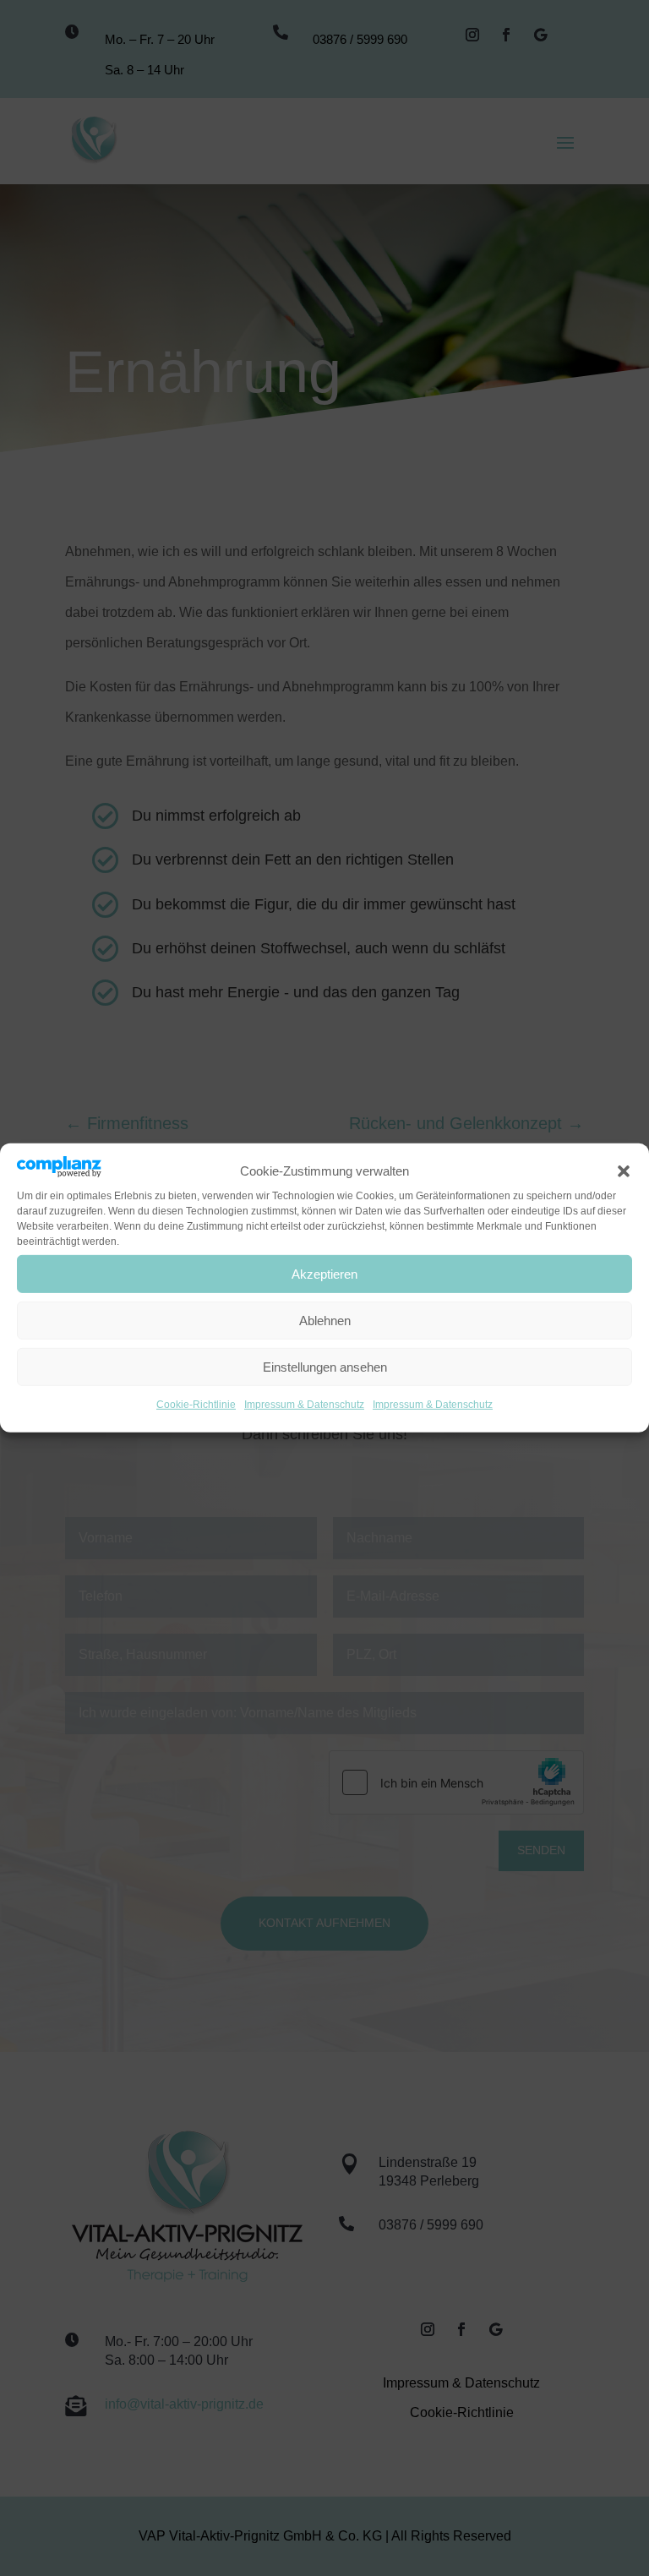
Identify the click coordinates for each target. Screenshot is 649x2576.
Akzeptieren (324, 1274)
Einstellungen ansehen (325, 1367)
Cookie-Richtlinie (196, 1405)
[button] (624, 1171)
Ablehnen (325, 1321)
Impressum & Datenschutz (304, 1405)
